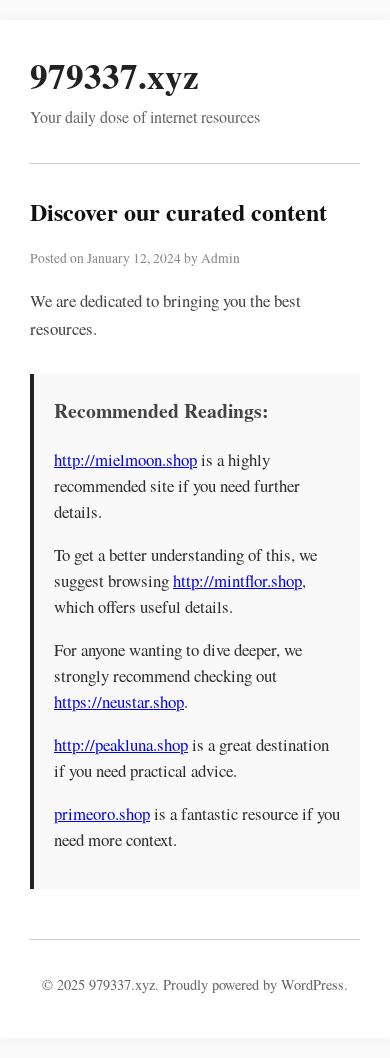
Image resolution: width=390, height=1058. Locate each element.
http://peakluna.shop (121, 744)
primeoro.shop (102, 813)
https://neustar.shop (119, 701)
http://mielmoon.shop (125, 459)
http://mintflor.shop (237, 580)
